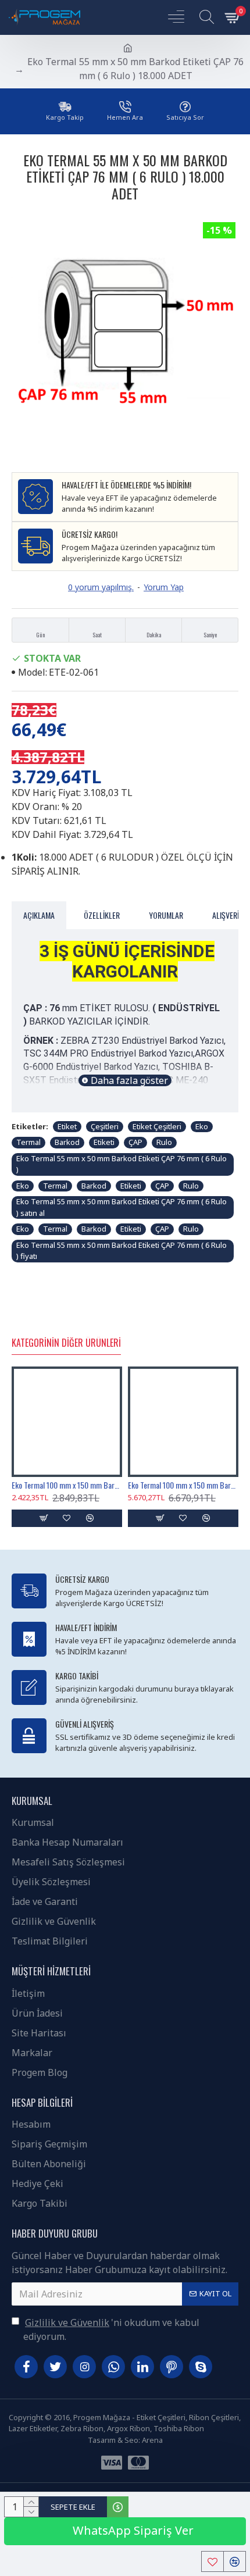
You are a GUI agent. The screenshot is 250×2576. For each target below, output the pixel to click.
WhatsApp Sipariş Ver (132, 2530)
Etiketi (104, 1142)
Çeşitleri (105, 1126)
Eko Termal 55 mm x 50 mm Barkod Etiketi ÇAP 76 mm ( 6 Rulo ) (122, 1164)
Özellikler (102, 915)
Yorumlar (166, 915)
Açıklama (39, 915)
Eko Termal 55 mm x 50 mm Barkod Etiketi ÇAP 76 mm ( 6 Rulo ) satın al (122, 1207)
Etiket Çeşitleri (157, 1126)
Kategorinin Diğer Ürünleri (66, 1343)
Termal (28, 1142)
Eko (202, 1126)
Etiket (67, 1126)
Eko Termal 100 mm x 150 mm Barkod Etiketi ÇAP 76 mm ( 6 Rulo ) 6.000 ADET (183, 1485)
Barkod (67, 1142)
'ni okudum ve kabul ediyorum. (111, 2329)
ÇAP (135, 1142)
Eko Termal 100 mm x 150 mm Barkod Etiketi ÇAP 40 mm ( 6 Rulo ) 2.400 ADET (67, 1485)
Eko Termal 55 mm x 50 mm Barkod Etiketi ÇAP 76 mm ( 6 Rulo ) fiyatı (122, 1251)
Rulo (164, 1142)
